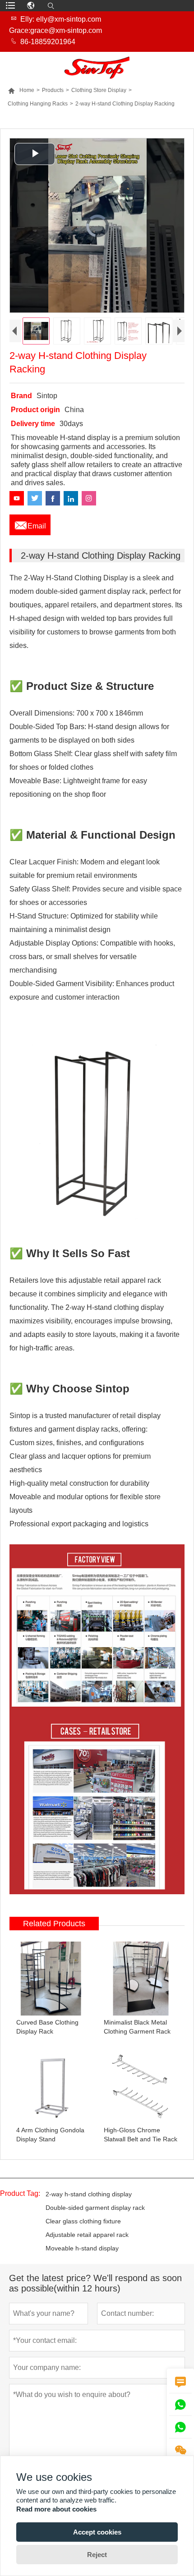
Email (30, 523)
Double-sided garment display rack (95, 2208)
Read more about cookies (56, 2509)
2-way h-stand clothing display (89, 2194)
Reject (97, 2555)
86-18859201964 (48, 42)
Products (53, 90)
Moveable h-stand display (82, 2248)
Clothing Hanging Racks (38, 104)
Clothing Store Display (99, 90)
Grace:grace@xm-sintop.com (55, 30)
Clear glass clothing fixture (83, 2221)
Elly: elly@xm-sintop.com (61, 19)
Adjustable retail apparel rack (87, 2235)
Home (21, 90)
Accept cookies (97, 2532)
